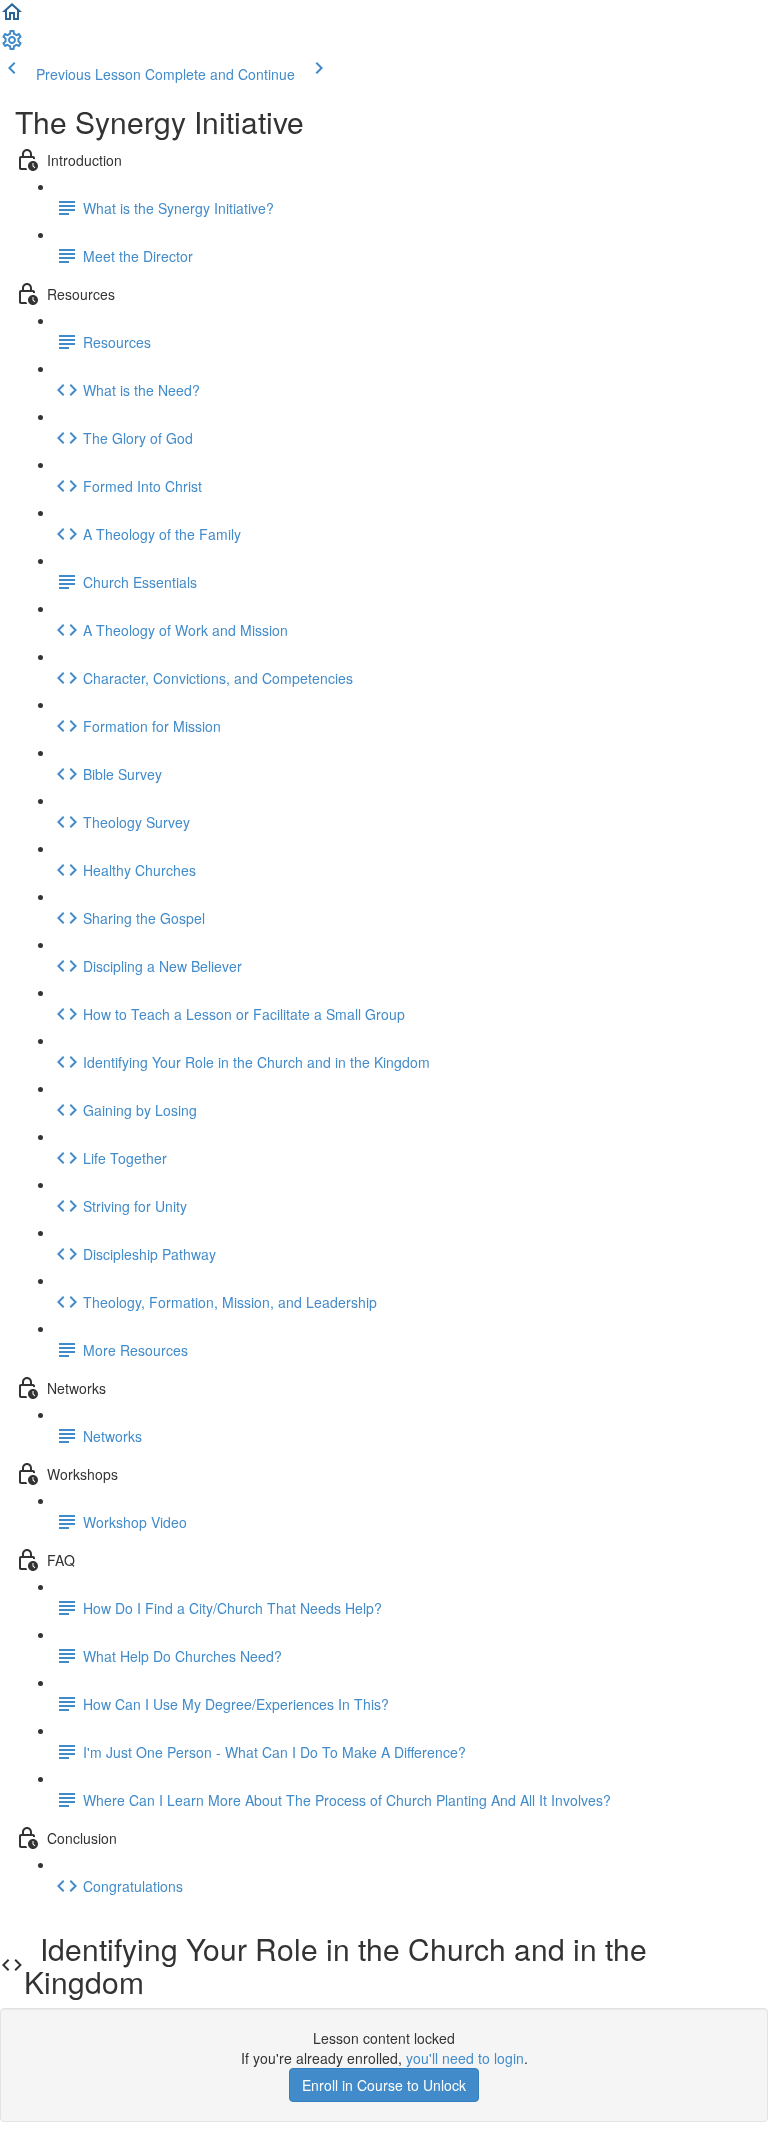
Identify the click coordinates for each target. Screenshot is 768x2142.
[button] (12, 18)
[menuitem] (12, 46)
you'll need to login (465, 2058)
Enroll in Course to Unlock (384, 2085)
